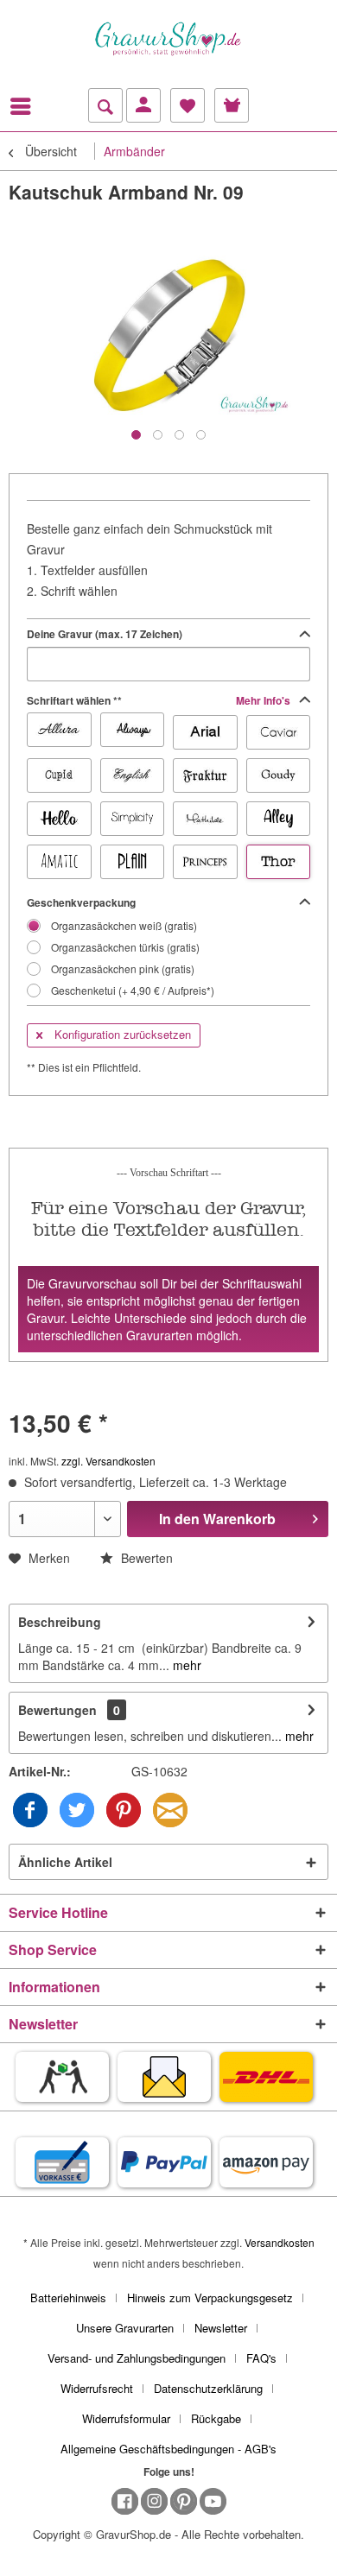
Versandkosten (280, 2242)
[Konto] (143, 105)
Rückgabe (216, 2418)
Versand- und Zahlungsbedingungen (137, 2358)
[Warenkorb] (232, 105)
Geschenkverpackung (81, 902)
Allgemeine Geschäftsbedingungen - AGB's (168, 2449)
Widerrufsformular (126, 2418)
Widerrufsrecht (97, 2388)
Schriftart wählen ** (160, 700)
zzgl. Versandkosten (108, 1461)
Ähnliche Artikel (65, 1862)
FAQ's (261, 2358)
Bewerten (145, 1558)
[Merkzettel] (188, 105)
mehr (185, 1665)
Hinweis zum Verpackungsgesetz (210, 2298)
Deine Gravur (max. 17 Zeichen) (105, 634)
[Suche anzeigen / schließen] (105, 105)
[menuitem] (25, 106)
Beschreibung (60, 1622)
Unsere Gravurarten (125, 2328)
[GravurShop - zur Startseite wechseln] (168, 39)
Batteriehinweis (68, 2298)
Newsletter (221, 2328)
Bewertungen (57, 1710)
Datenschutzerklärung (208, 2388)
